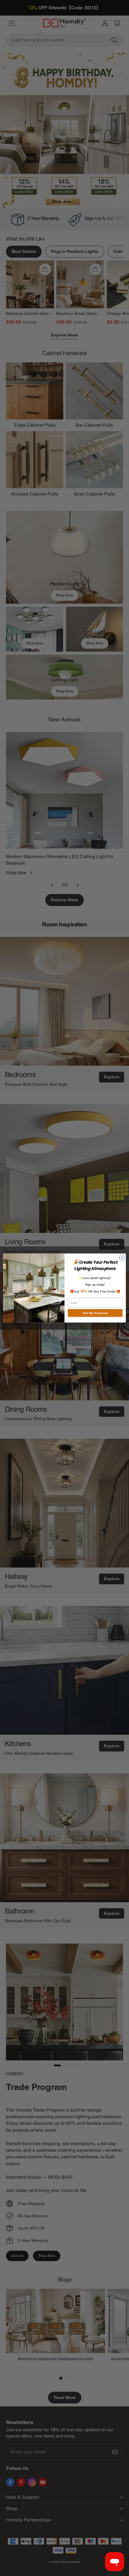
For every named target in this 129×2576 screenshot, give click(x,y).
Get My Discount (95, 1313)
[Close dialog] (122, 1257)
